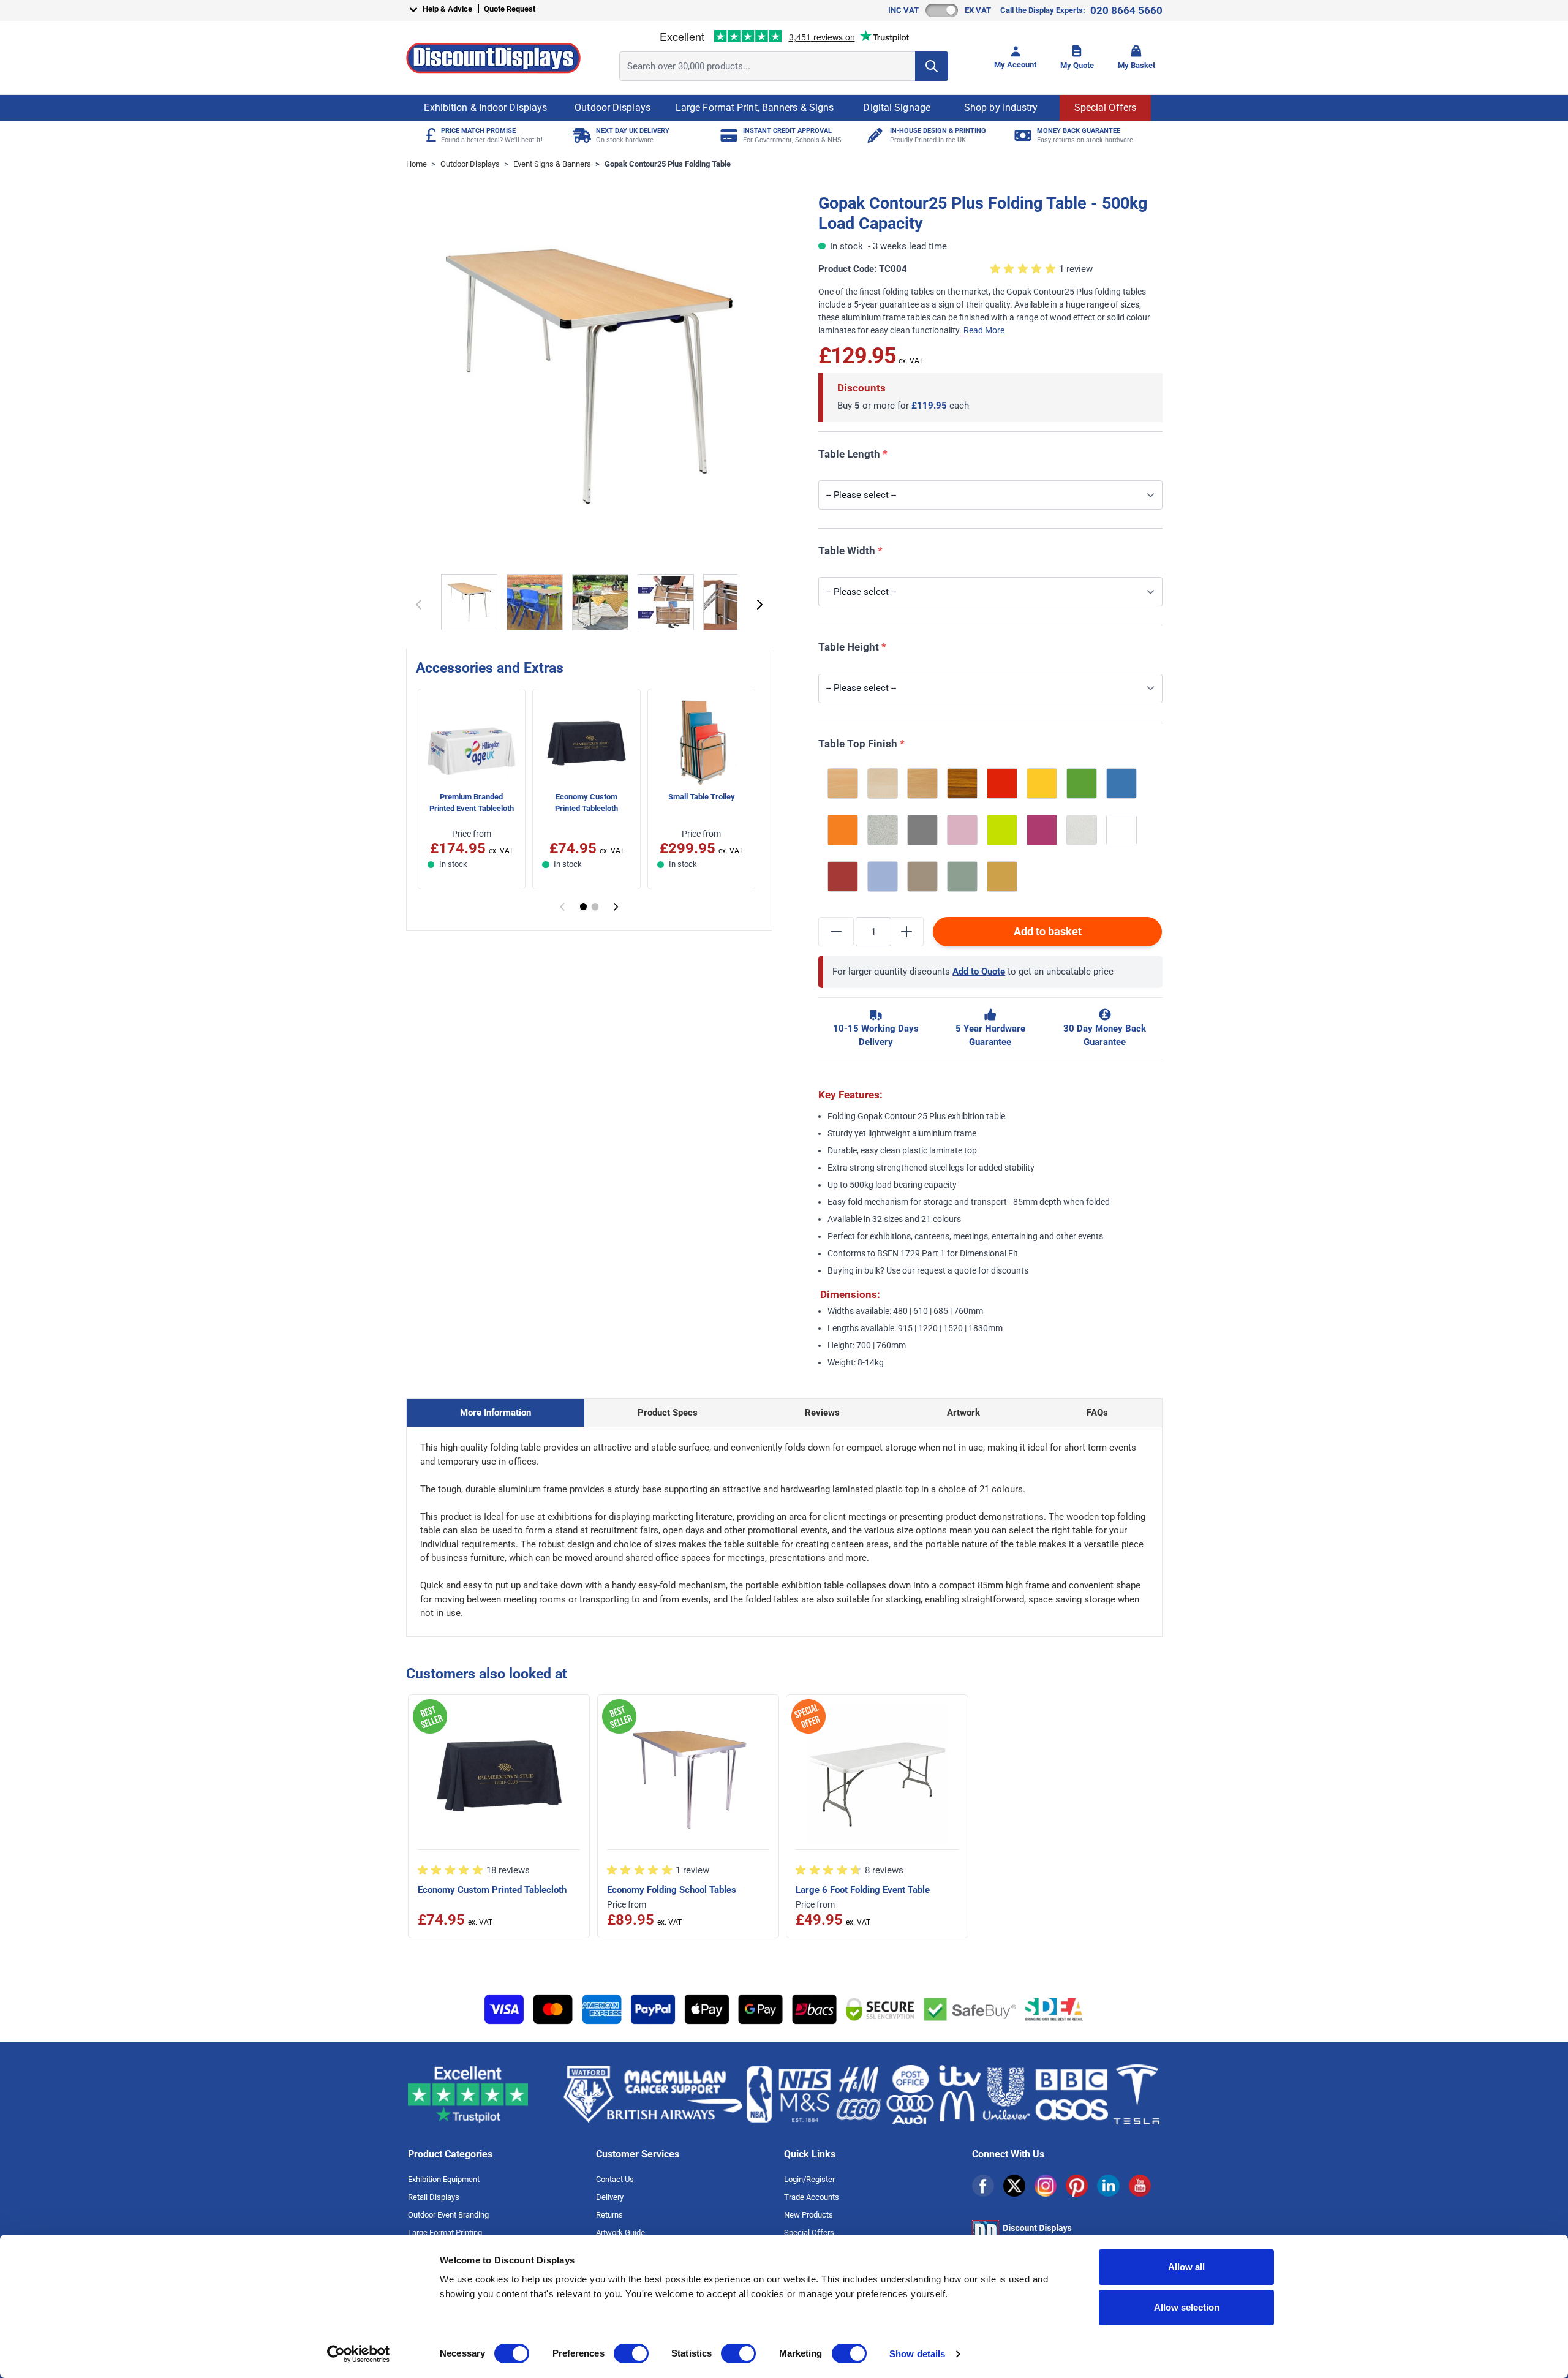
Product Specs (668, 1413)
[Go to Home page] (493, 58)
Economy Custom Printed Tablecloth (586, 802)
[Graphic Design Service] (874, 135)
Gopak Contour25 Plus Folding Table (668, 164)
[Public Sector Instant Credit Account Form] (727, 135)
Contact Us (615, 2179)
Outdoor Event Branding (448, 2215)
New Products (809, 2215)
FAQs (1097, 1413)
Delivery (610, 2197)
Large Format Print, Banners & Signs (755, 108)
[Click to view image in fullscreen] (590, 377)
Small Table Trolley (702, 797)
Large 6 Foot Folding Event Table (863, 1890)
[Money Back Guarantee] (1021, 135)
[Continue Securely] (760, 605)
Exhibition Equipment (444, 2179)
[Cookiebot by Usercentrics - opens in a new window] (359, 2354)
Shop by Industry (1001, 108)
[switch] (631, 2353)
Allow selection (1187, 2307)
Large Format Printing (445, 2233)
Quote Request (510, 9)
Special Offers (1105, 108)
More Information (496, 1413)
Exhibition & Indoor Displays (485, 108)
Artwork (963, 1413)
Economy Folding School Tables (672, 1890)
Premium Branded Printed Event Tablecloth (472, 802)
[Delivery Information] (580, 135)
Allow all (1186, 2267)
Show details (917, 2354)
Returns (609, 2215)
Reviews (822, 1413)
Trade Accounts (812, 2197)
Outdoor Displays (612, 108)
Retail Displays (434, 2197)
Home (417, 164)
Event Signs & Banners (552, 164)
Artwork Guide (620, 2233)
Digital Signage (897, 108)
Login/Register (809, 2179)
